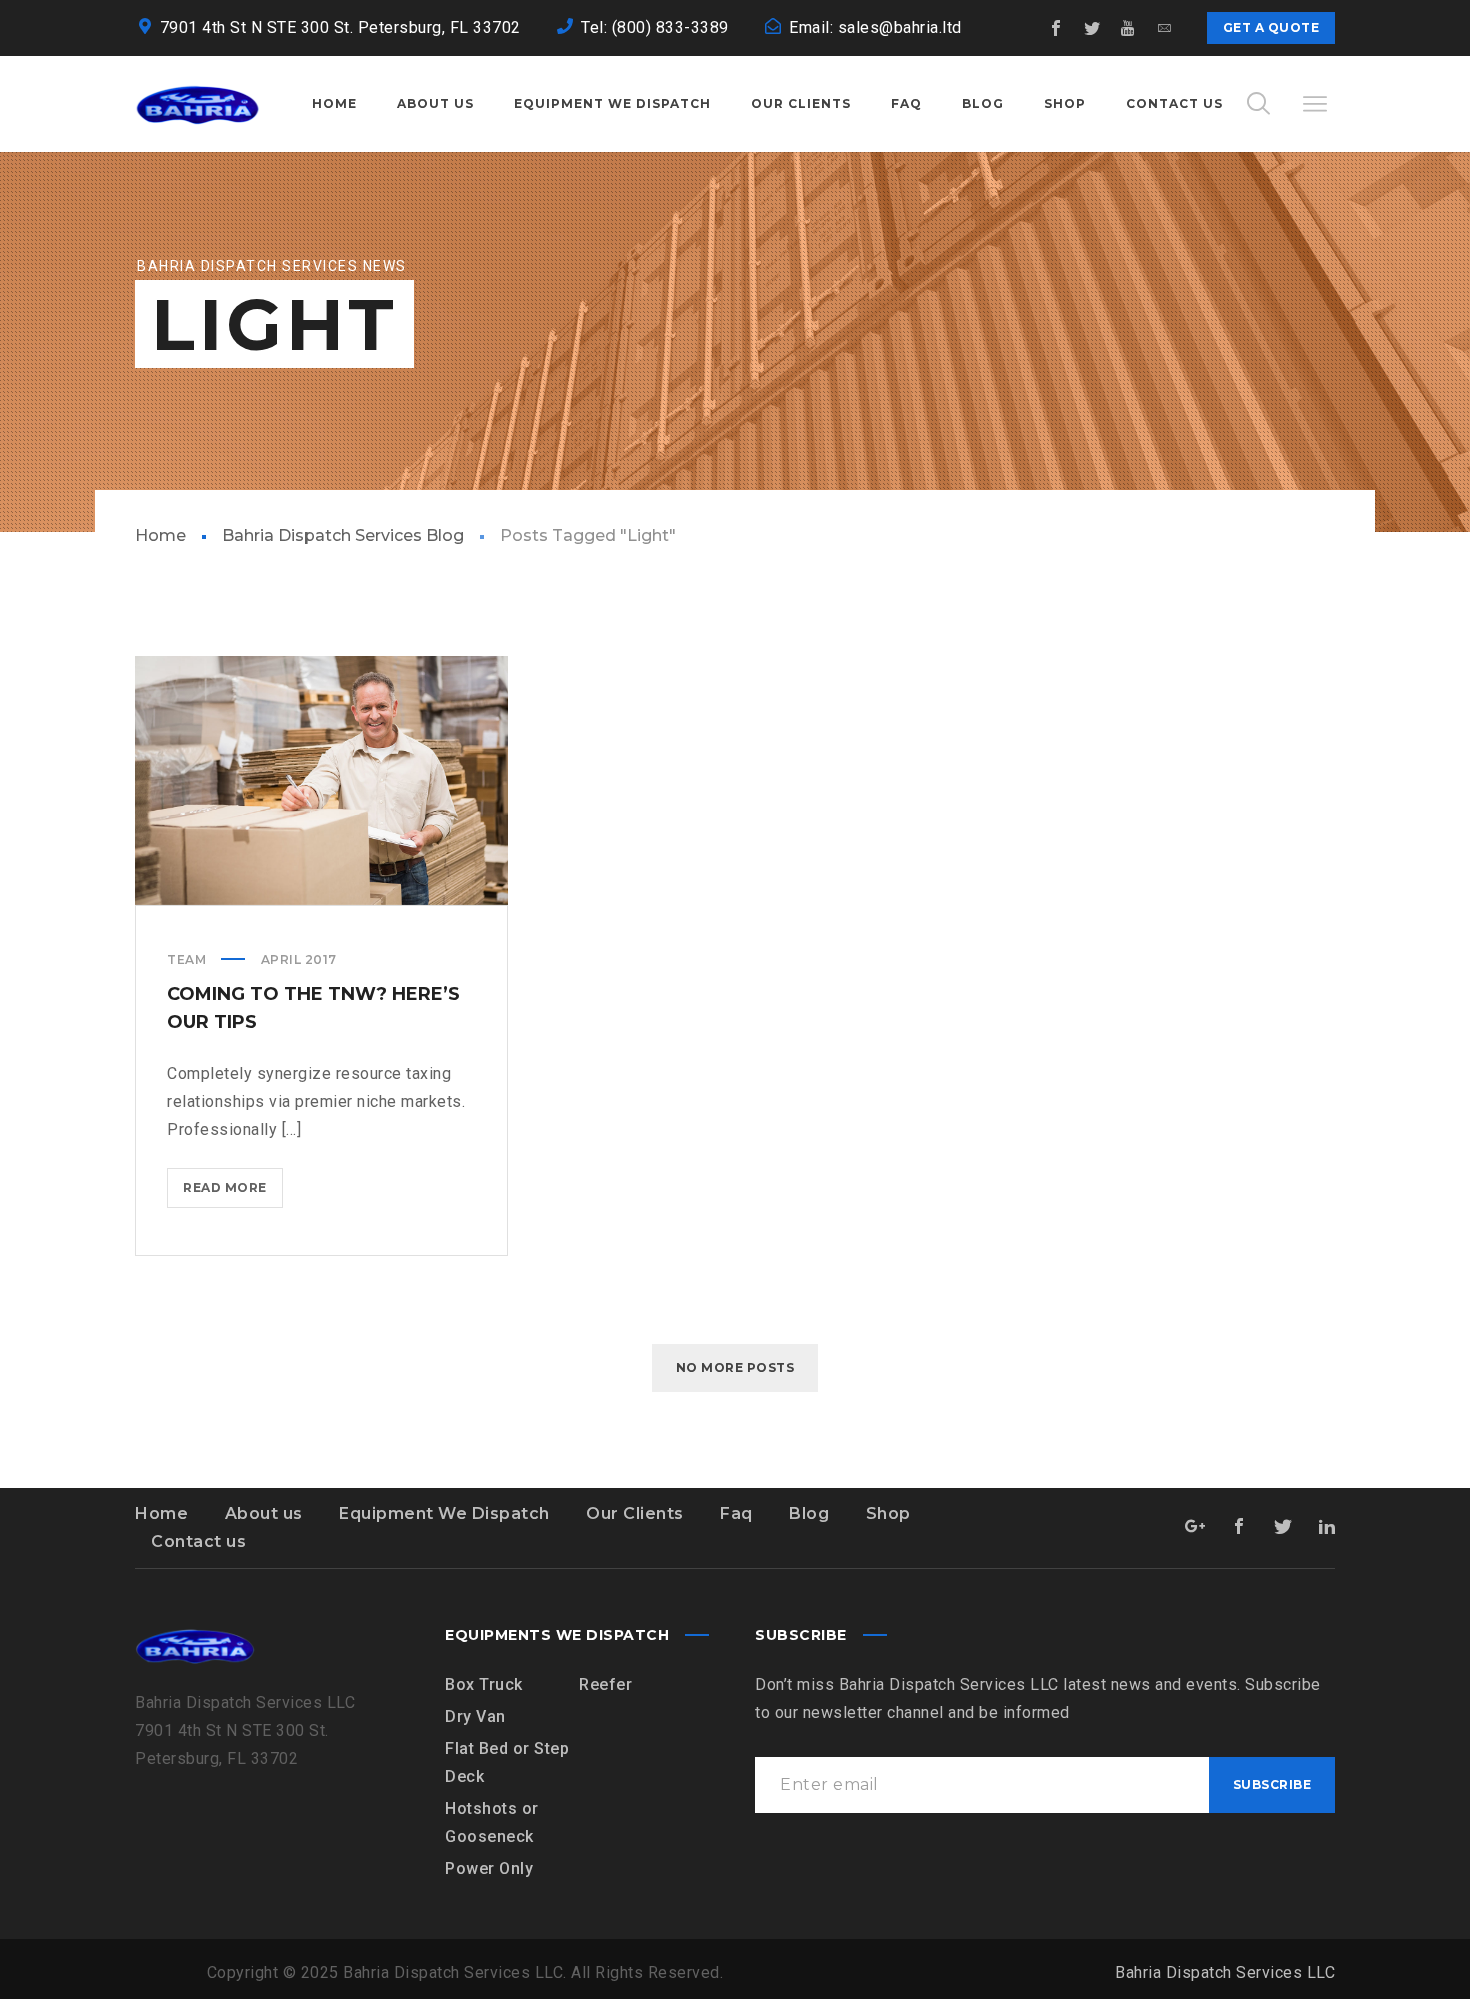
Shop (888, 1513)
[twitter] (1093, 28)
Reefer (605, 1684)
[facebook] (1057, 28)
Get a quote (1271, 27)
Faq (736, 1513)
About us (264, 1513)
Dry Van (475, 1716)
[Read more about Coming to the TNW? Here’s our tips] (322, 780)
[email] (1165, 28)
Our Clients (635, 1513)
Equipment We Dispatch (444, 1513)
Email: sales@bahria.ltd (875, 27)
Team (186, 959)
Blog (809, 1513)
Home (160, 535)
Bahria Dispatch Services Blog (343, 535)
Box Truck (484, 1684)
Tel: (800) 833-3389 (655, 27)
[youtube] (1129, 28)
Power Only (489, 1868)
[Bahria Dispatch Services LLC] (197, 104)
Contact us (198, 1541)
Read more (233, 1193)
